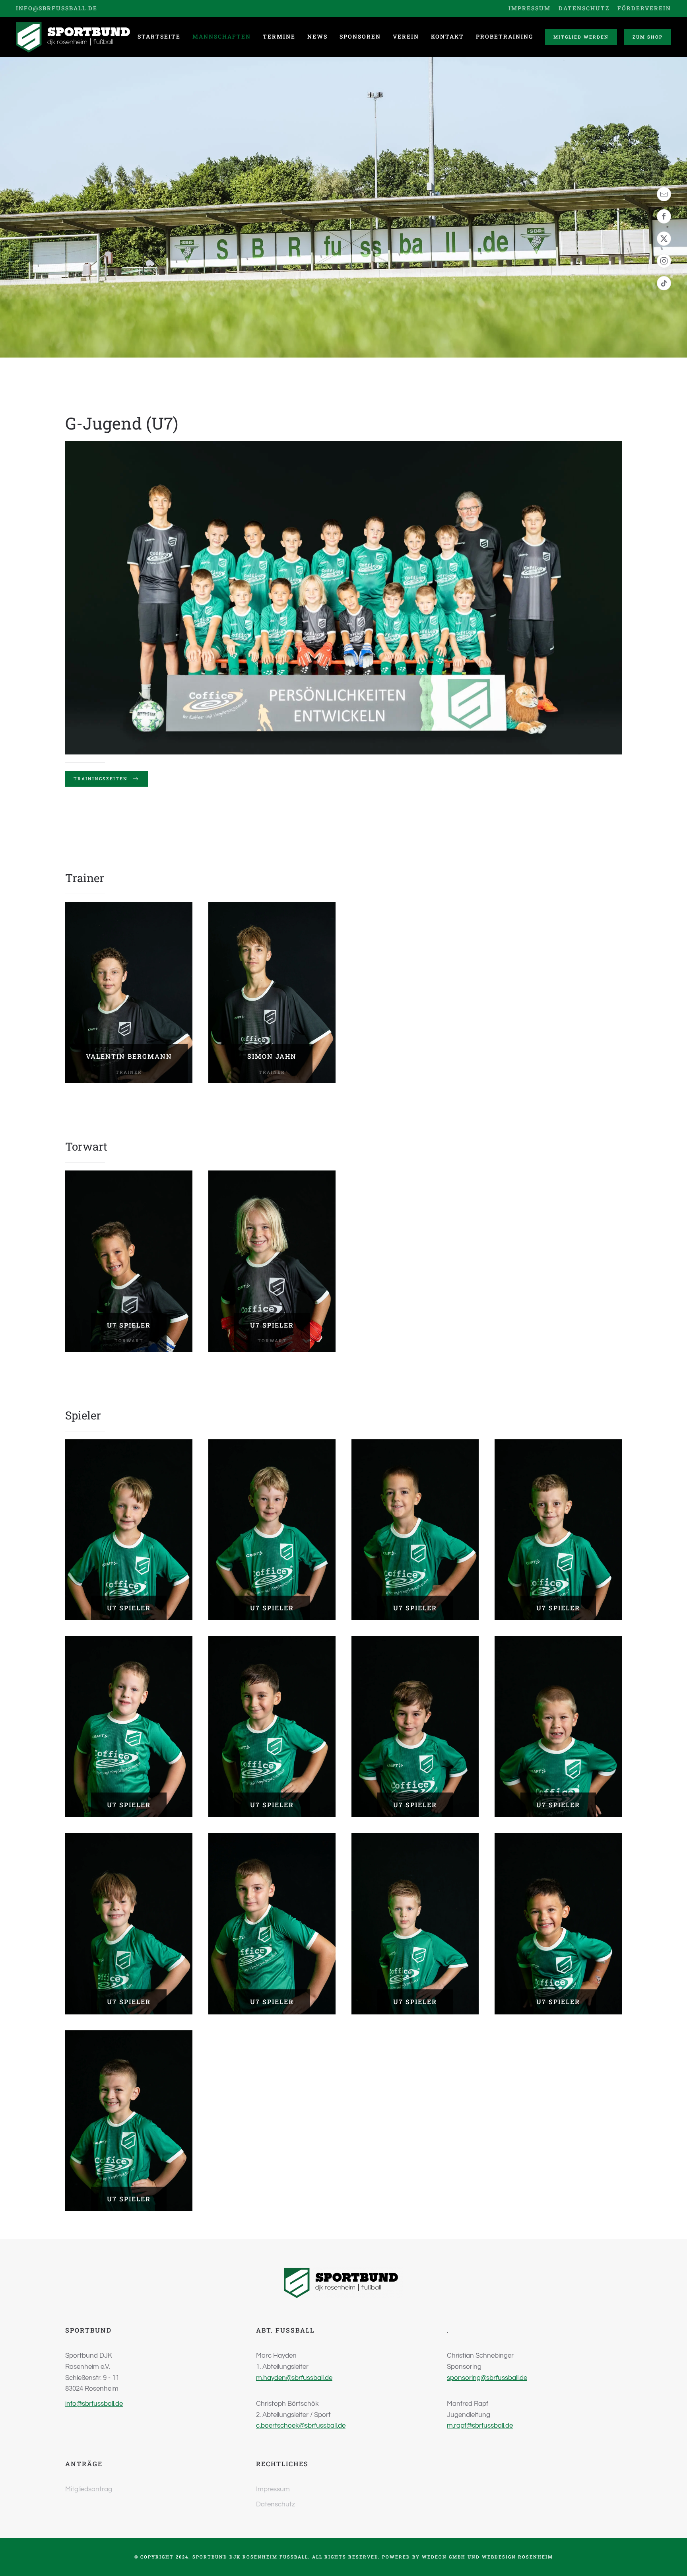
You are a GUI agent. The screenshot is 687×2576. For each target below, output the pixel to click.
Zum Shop (648, 37)
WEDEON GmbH (444, 2557)
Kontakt (447, 36)
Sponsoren (360, 36)
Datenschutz (584, 8)
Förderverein (644, 8)
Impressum (530, 8)
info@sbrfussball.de (57, 8)
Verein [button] (406, 36)
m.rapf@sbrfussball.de (480, 2426)
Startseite (159, 36)
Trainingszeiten (101, 779)
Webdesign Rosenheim (517, 2557)
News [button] (317, 36)
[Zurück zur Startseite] (76, 37)
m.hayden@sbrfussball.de (294, 2378)
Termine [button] (279, 36)
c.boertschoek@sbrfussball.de (301, 2426)
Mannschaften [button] (222, 36)
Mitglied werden (581, 37)
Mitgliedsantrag (89, 2489)
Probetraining (505, 36)
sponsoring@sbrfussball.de (487, 2378)
